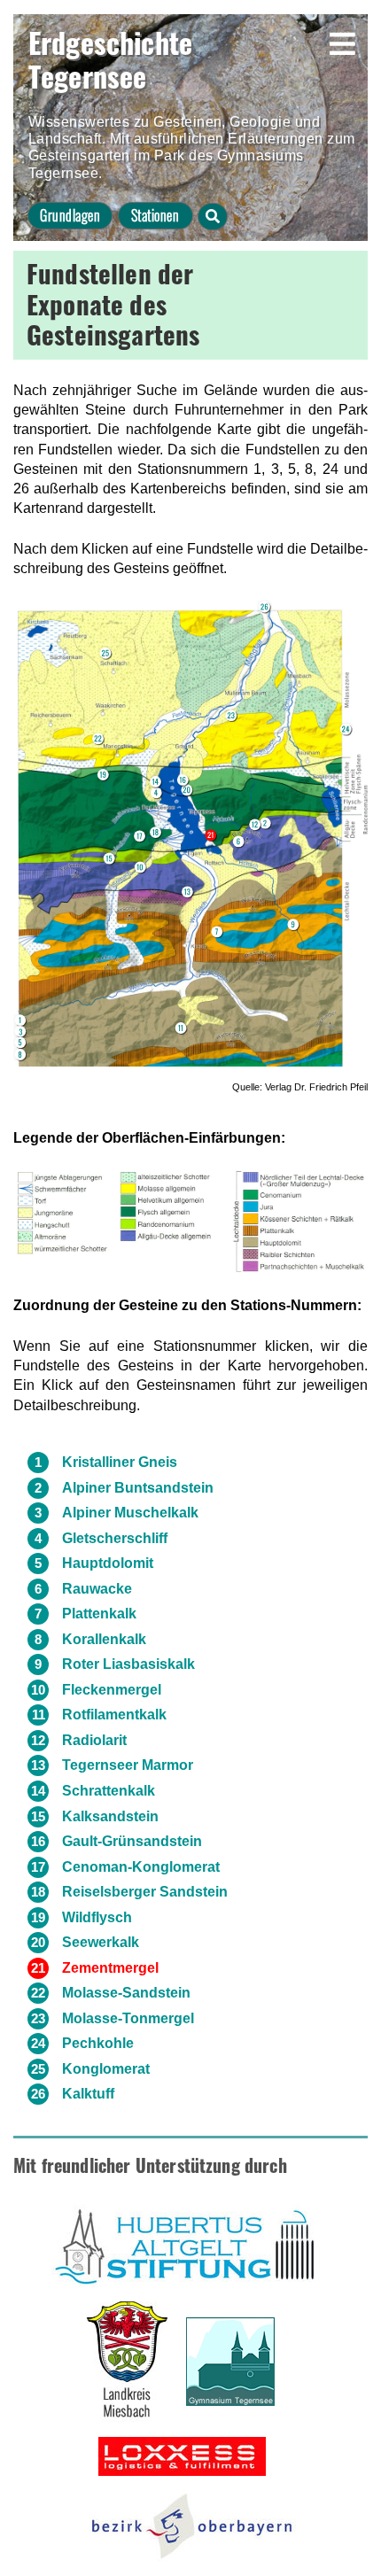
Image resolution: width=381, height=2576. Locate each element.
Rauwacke (97, 1589)
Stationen (155, 215)
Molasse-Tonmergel (128, 2018)
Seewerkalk (101, 1942)
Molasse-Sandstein (126, 1993)
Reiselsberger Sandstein (145, 1892)
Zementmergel (110, 1968)
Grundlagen (70, 215)
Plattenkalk (99, 1614)
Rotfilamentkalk (114, 1715)
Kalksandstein (110, 1816)
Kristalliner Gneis (120, 1462)
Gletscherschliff (115, 1538)
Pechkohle (98, 2043)
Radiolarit (94, 1740)
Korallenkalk (104, 1639)
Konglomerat (106, 2069)
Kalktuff (88, 2094)
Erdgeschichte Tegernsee (110, 59)
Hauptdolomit (108, 1563)
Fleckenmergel (112, 1690)
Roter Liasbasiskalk (128, 1664)
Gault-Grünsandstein (132, 1841)
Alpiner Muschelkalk (130, 1513)
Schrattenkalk (109, 1791)
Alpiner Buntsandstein (138, 1488)
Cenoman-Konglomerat (141, 1867)
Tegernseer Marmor (128, 1765)
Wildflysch (97, 1917)
